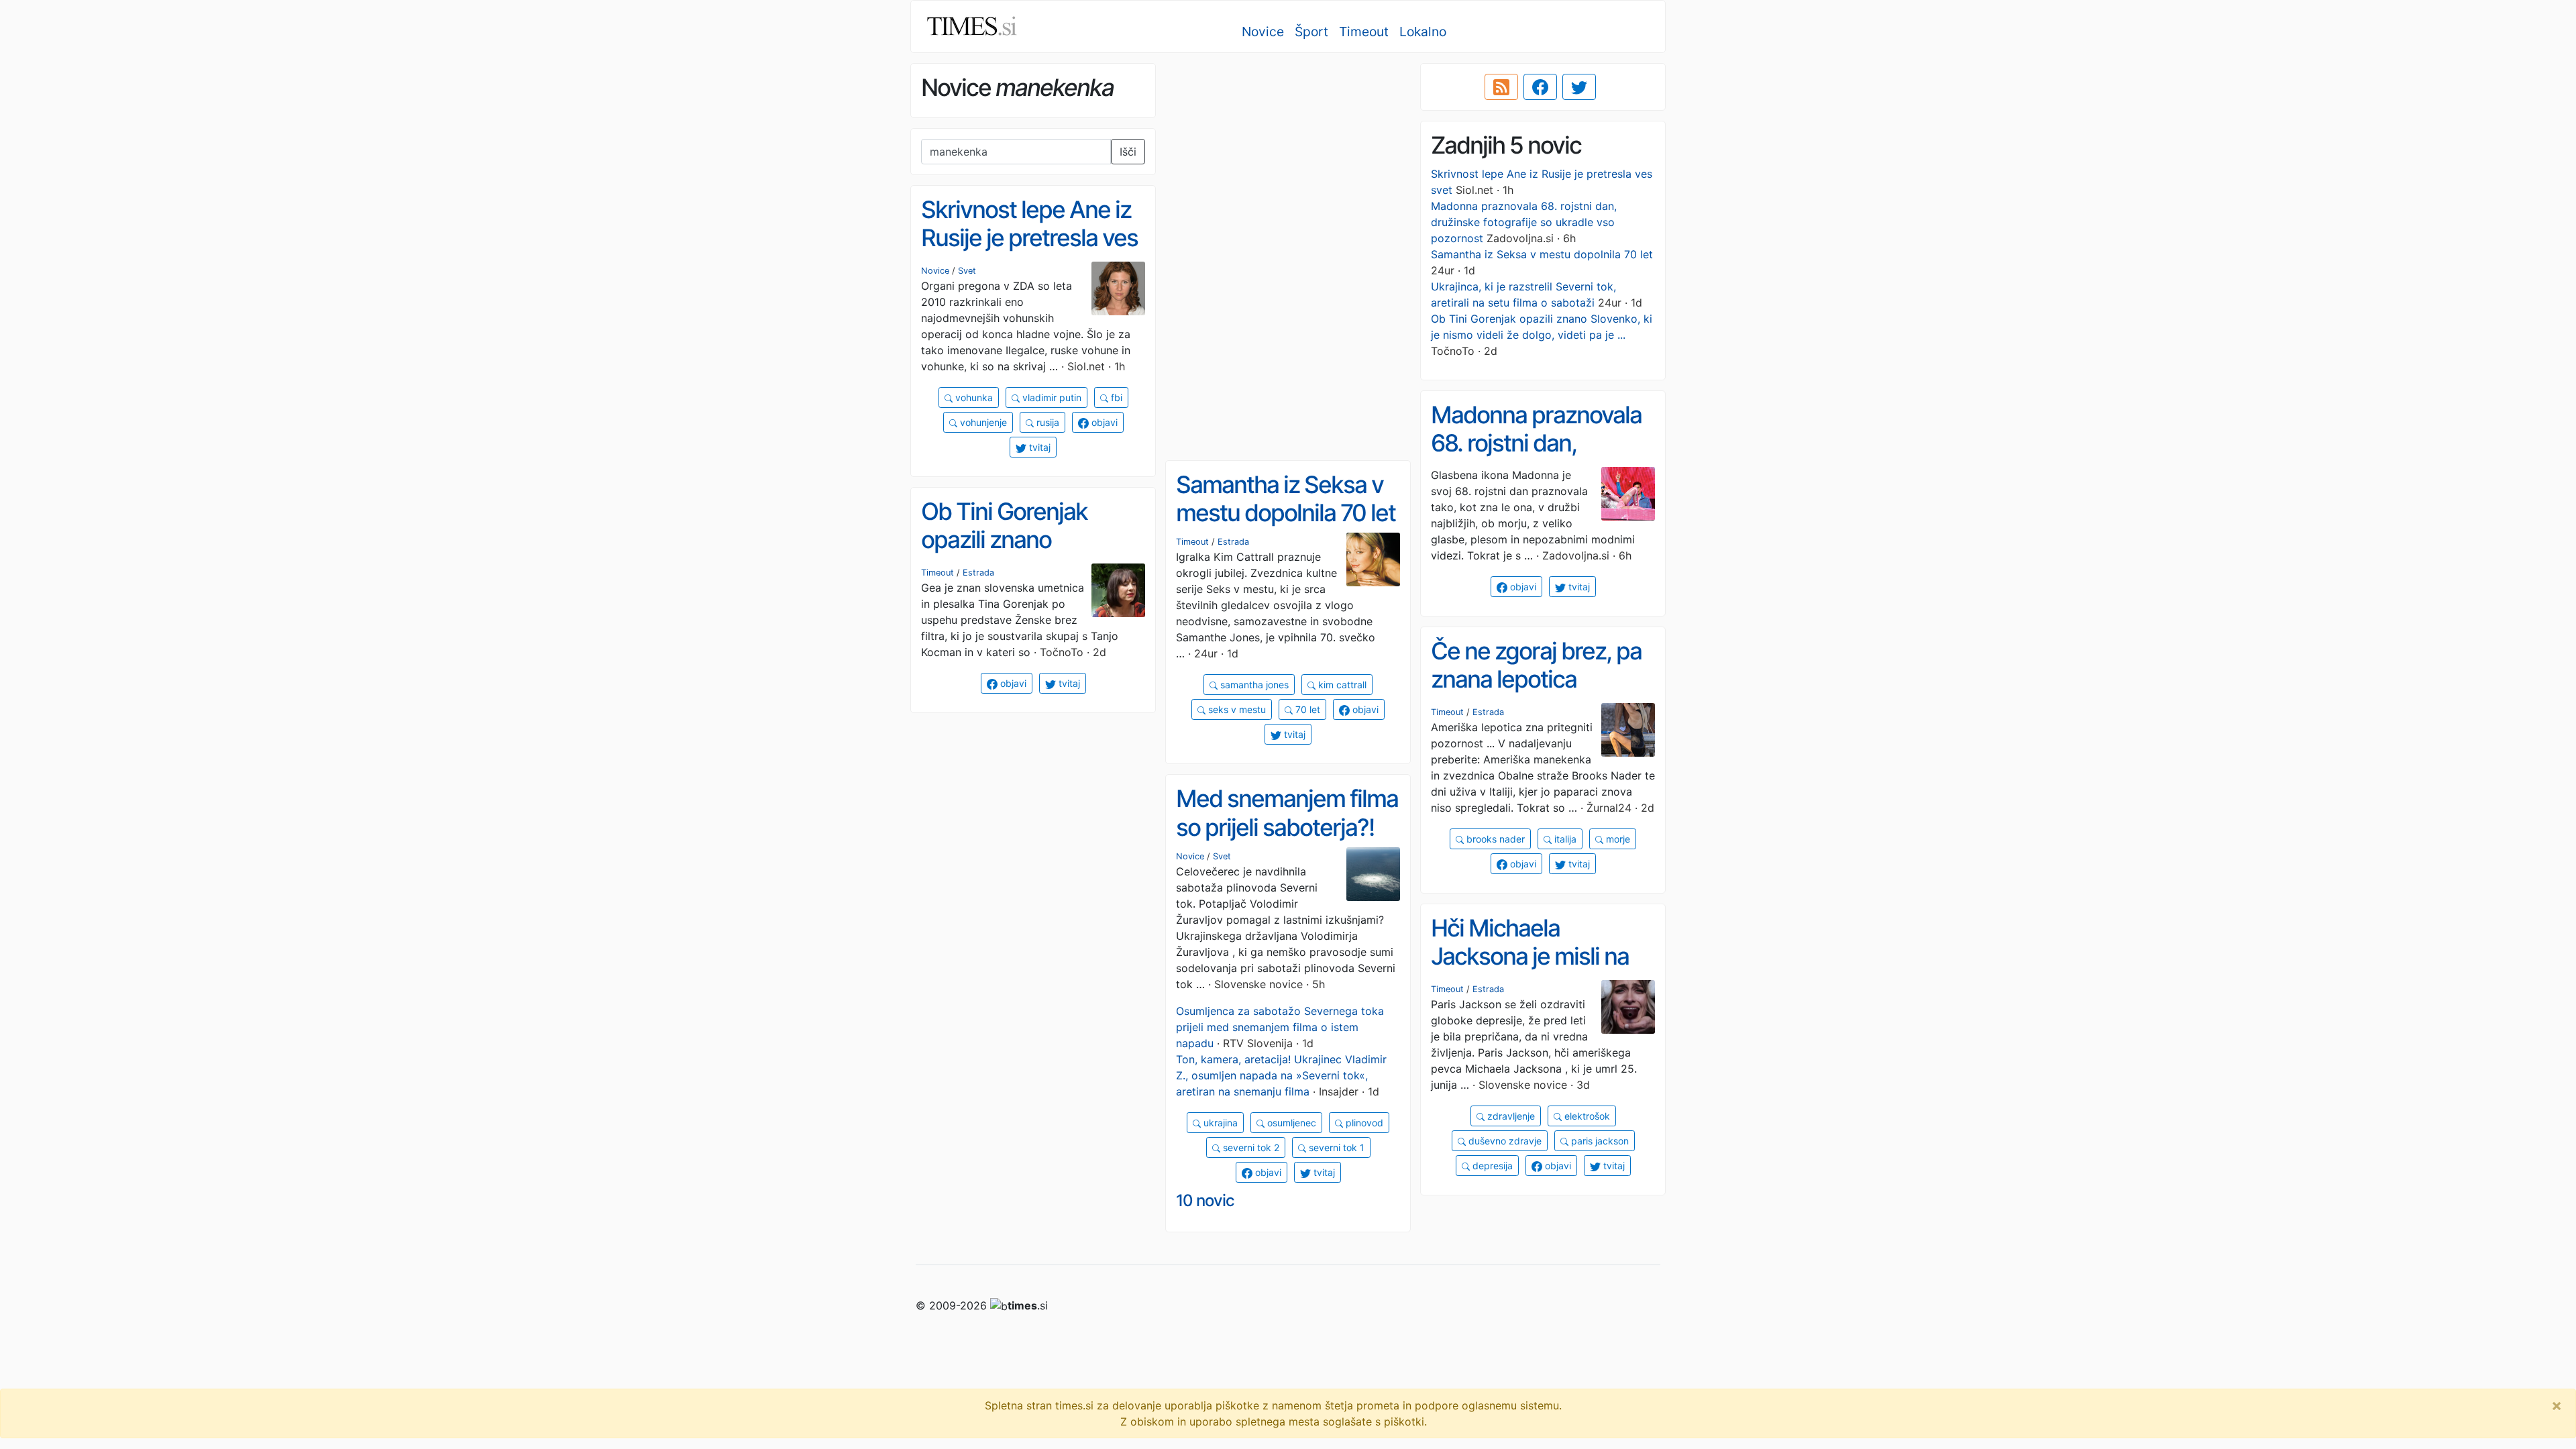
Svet (967, 271)
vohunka (973, 397)
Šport (1311, 32)
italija (1564, 839)
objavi (1103, 422)
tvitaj (1038, 447)
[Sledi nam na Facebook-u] (1540, 87)
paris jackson (1599, 1141)
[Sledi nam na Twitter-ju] (1579, 87)
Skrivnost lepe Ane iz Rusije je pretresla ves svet (1029, 238)
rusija (1046, 422)
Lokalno (1423, 32)
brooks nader (1494, 839)
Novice (1263, 32)
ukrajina (1219, 1123)
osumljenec (1290, 1123)
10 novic (1205, 1200)
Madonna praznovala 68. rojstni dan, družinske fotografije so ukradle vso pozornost (1524, 222)
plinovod (1363, 1123)
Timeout (1364, 32)
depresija (1491, 1166)
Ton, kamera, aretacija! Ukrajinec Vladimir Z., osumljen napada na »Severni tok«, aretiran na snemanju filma (1281, 1075)
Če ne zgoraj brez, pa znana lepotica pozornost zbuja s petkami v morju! (1536, 694)
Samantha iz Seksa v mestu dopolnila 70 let (1542, 254)
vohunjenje (982, 422)
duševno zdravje (1504, 1141)
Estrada (1233, 542)
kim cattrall (1341, 685)
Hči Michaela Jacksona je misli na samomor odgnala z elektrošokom (1530, 971)
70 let (1306, 709)
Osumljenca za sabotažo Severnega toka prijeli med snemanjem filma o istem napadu (1280, 1027)
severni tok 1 (1335, 1147)
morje (1617, 839)
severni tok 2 (1250, 1147)
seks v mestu (1236, 709)
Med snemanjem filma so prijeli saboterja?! (1287, 813)
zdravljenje (1510, 1116)
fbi (1115, 397)
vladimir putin (1051, 397)
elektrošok (1586, 1116)
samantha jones (1253, 685)
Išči (1128, 152)
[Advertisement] (1288, 158)
